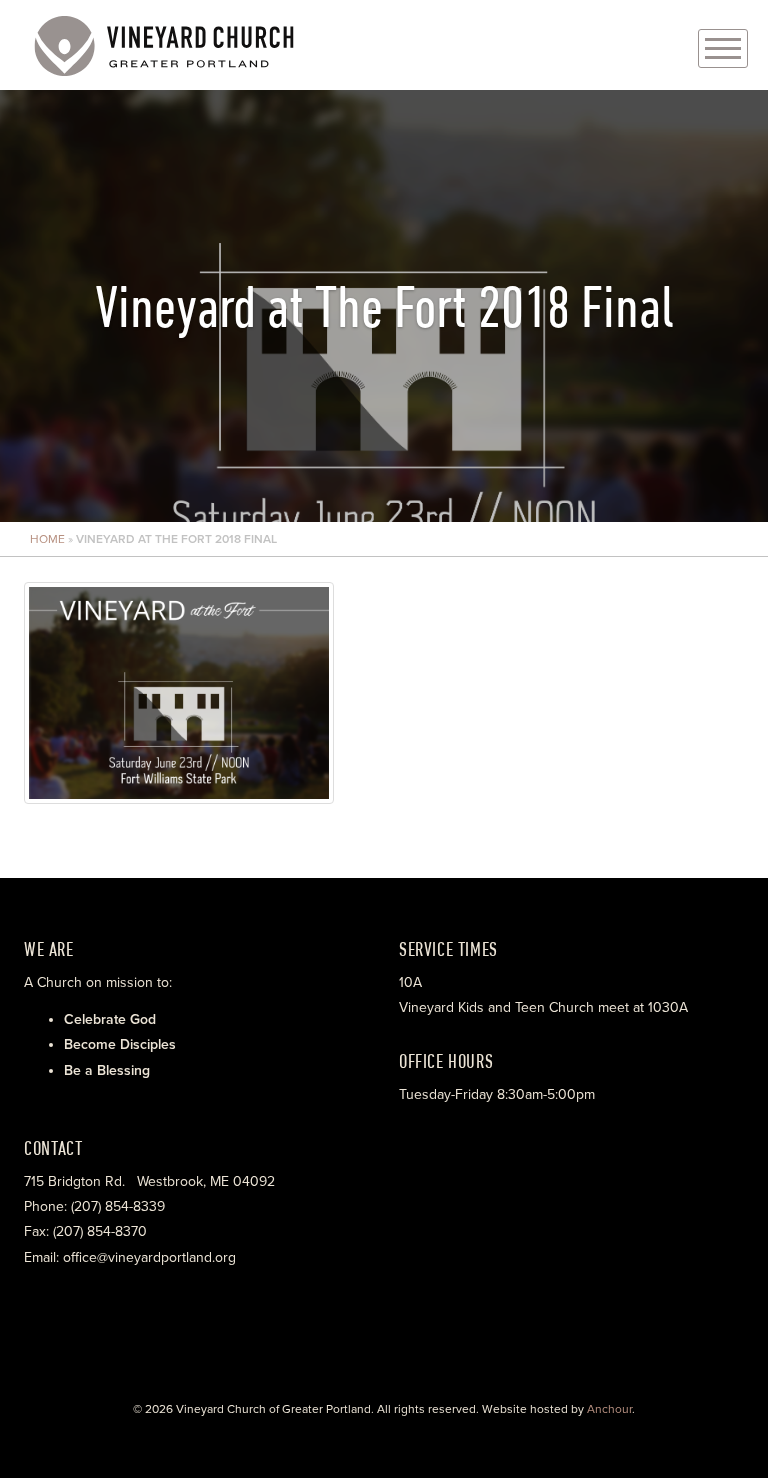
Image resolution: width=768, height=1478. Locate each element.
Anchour (609, 1409)
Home (47, 539)
